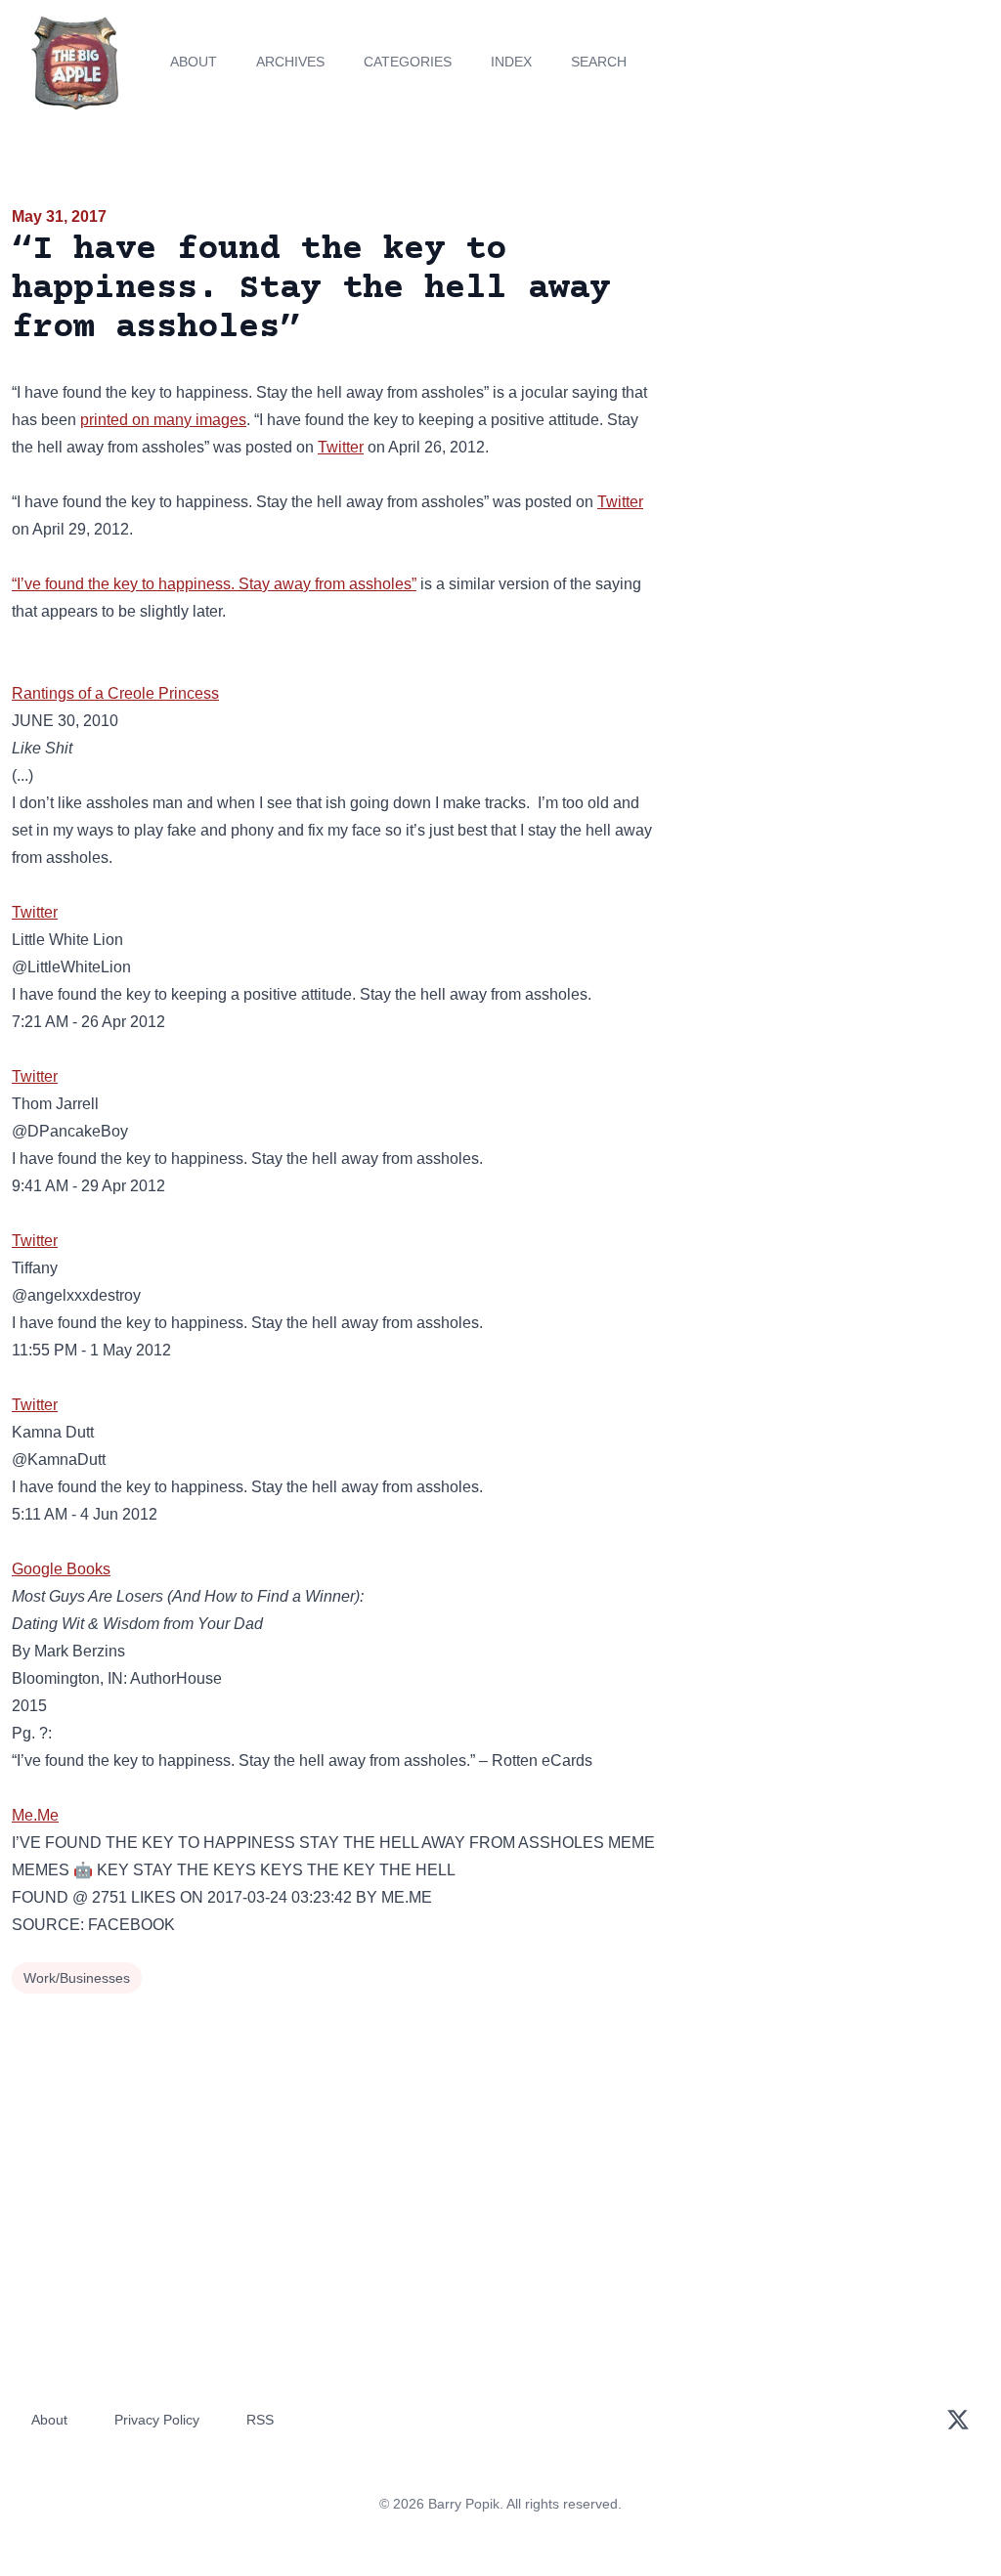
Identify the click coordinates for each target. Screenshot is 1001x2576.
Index (511, 62)
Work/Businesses (77, 1978)
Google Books (61, 1569)
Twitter (341, 447)
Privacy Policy (157, 2420)
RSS (260, 2420)
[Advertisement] (834, 341)
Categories (408, 62)
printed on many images (163, 420)
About (194, 62)
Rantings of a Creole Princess (115, 693)
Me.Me (35, 1815)
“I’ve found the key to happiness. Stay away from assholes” (214, 584)
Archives (290, 62)
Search (599, 62)
